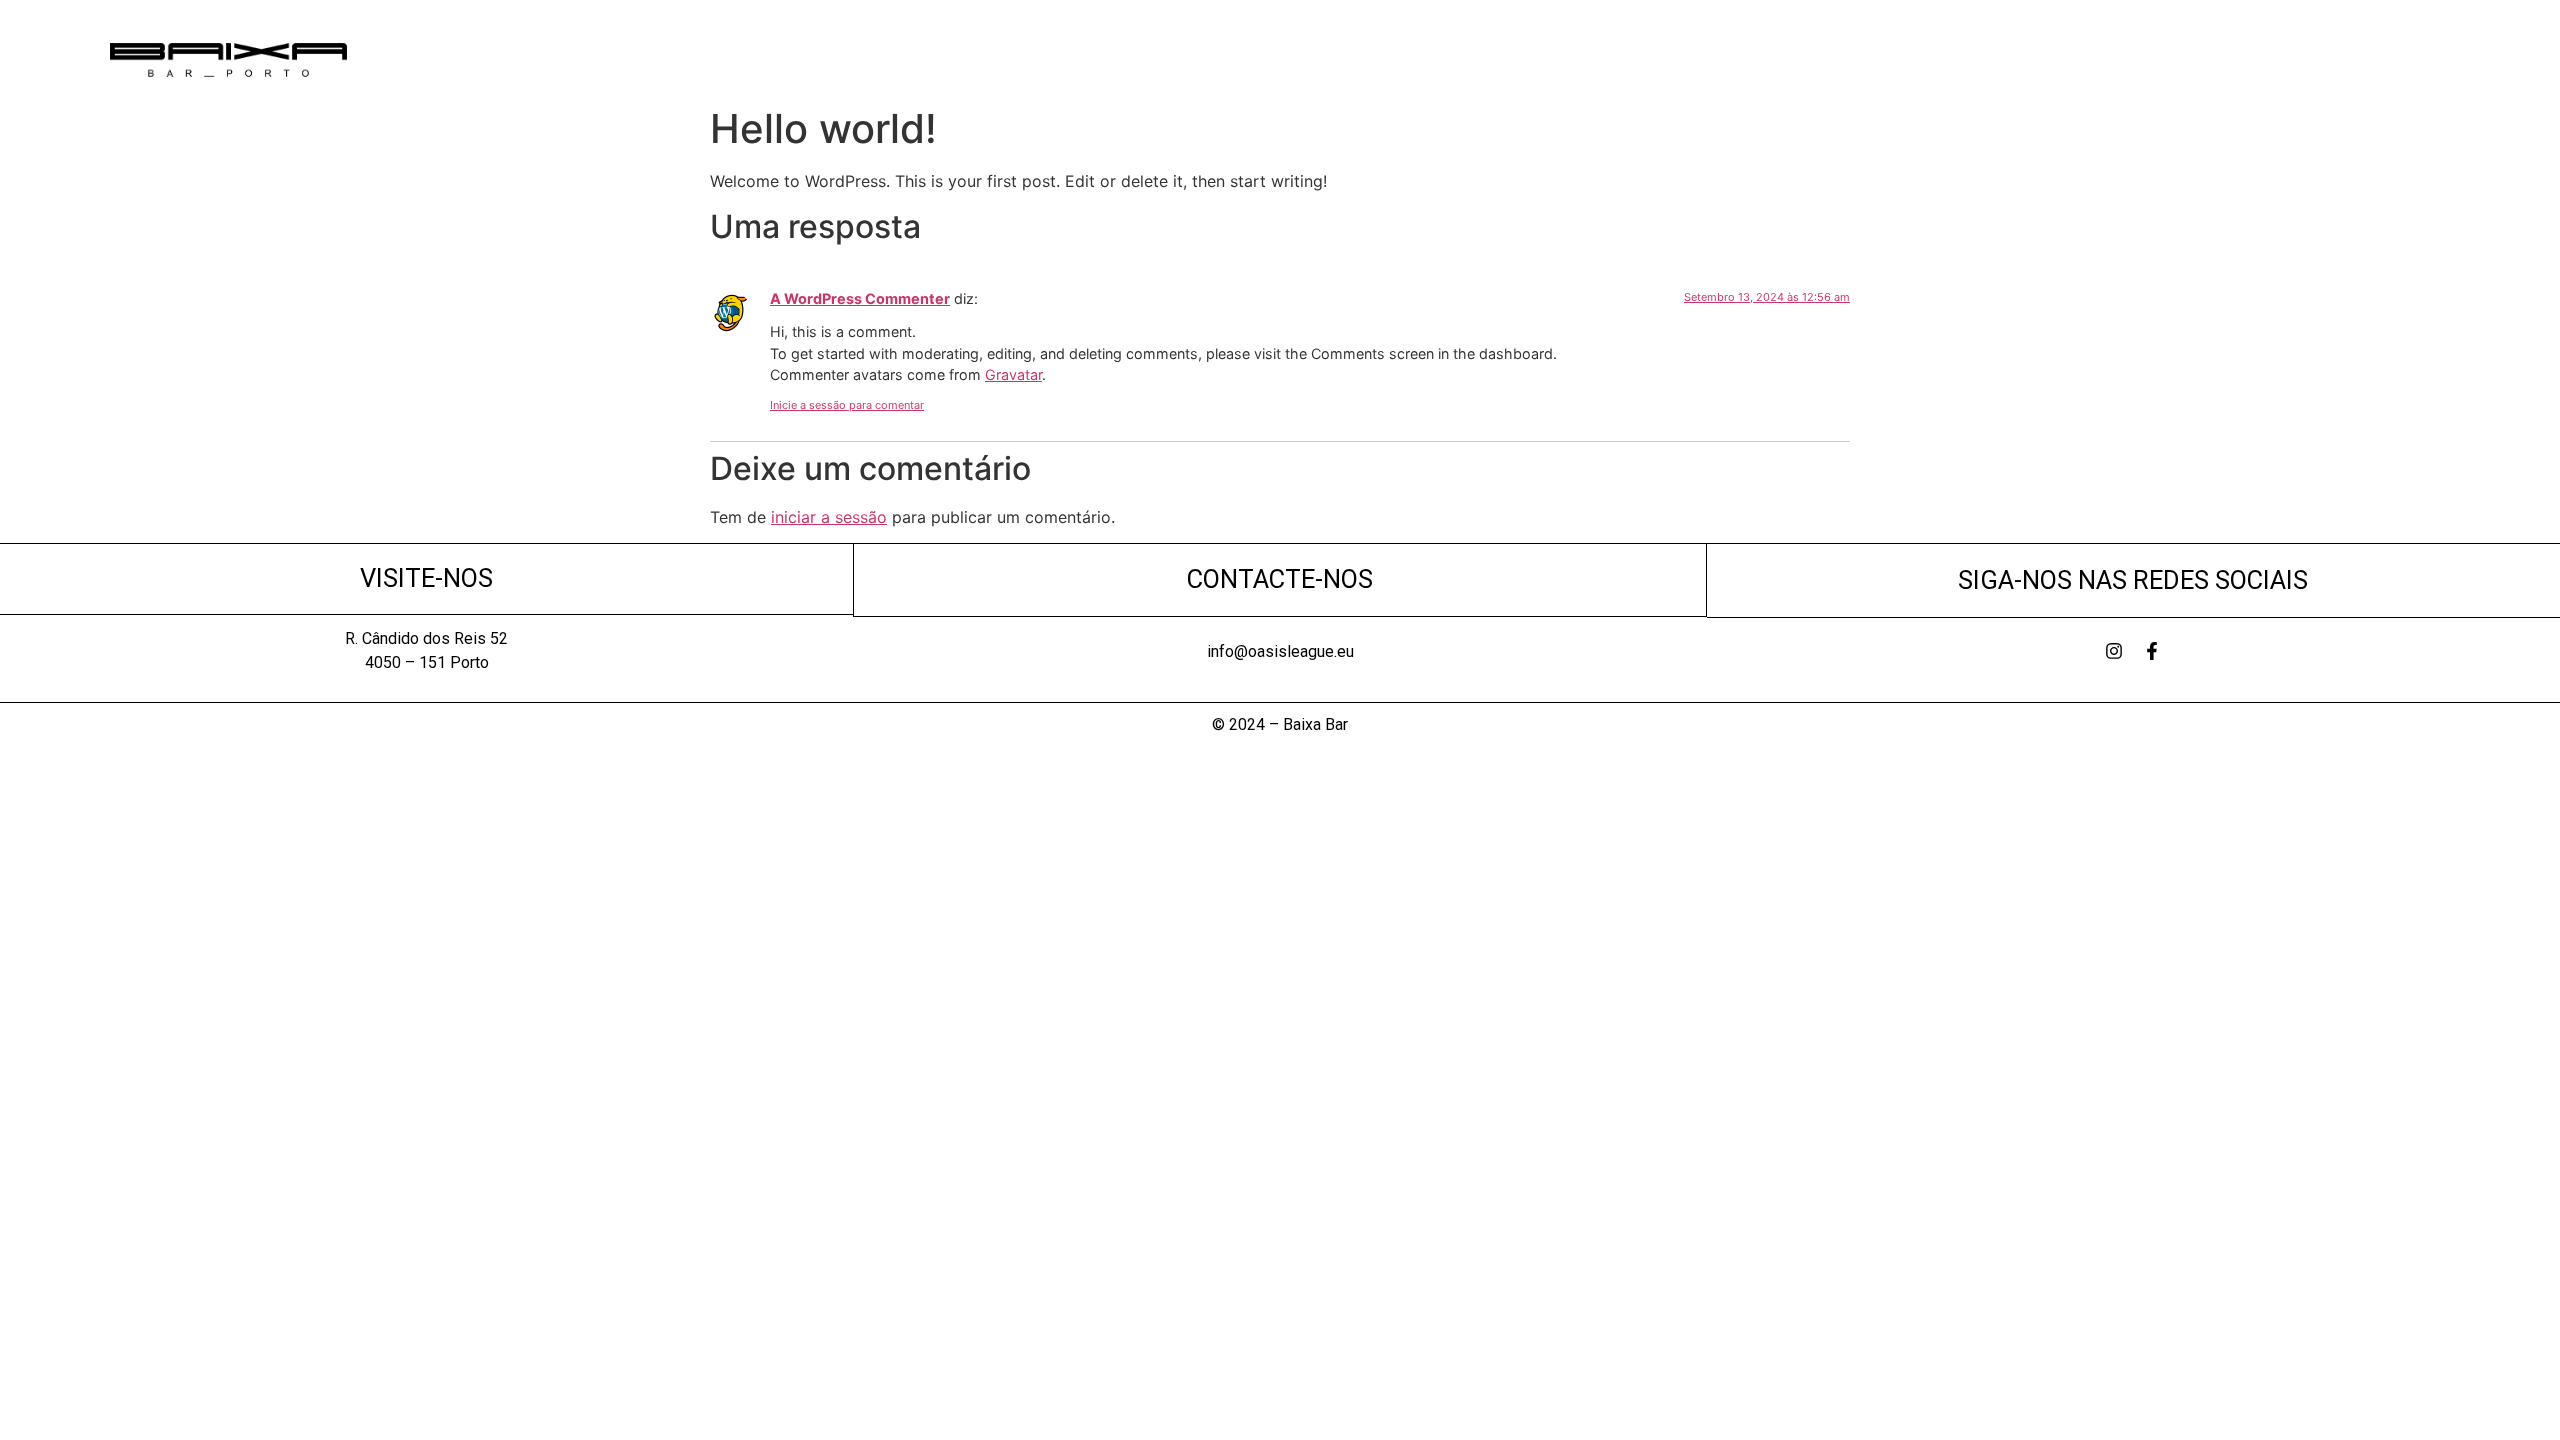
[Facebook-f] (2152, 651)
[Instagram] (2114, 651)
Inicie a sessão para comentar (847, 405)
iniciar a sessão (829, 517)
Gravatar (1013, 374)
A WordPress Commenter (860, 298)
